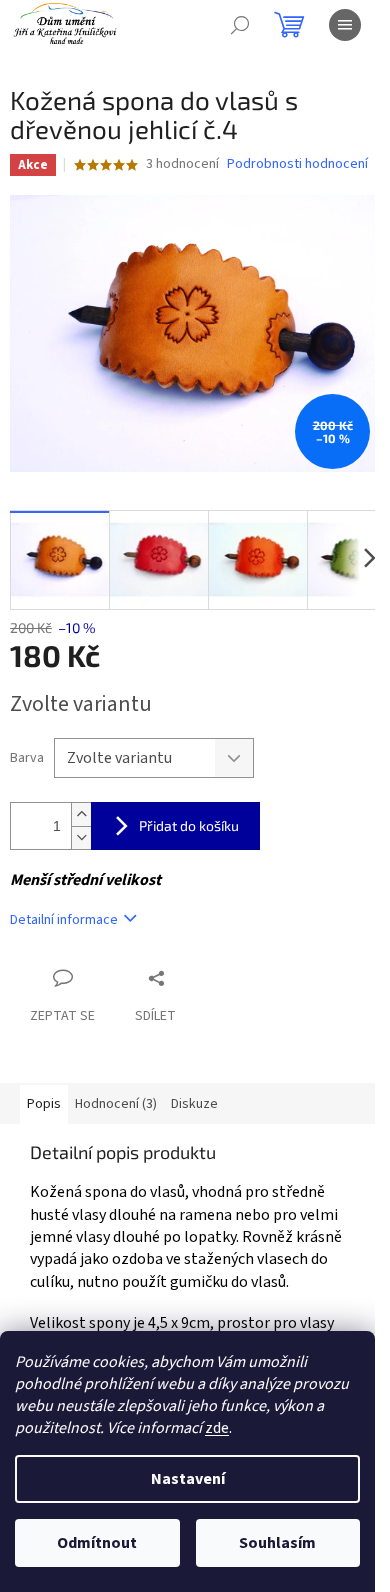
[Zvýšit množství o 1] (81, 814)
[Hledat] (240, 25)
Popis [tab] (44, 1104)
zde (217, 1428)
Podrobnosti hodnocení (297, 164)
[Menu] (345, 25)
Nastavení (188, 1479)
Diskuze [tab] (194, 1104)
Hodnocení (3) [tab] (116, 1104)
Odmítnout (97, 1543)
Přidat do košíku (189, 825)
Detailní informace (64, 920)
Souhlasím (277, 1543)
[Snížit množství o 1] (81, 837)
